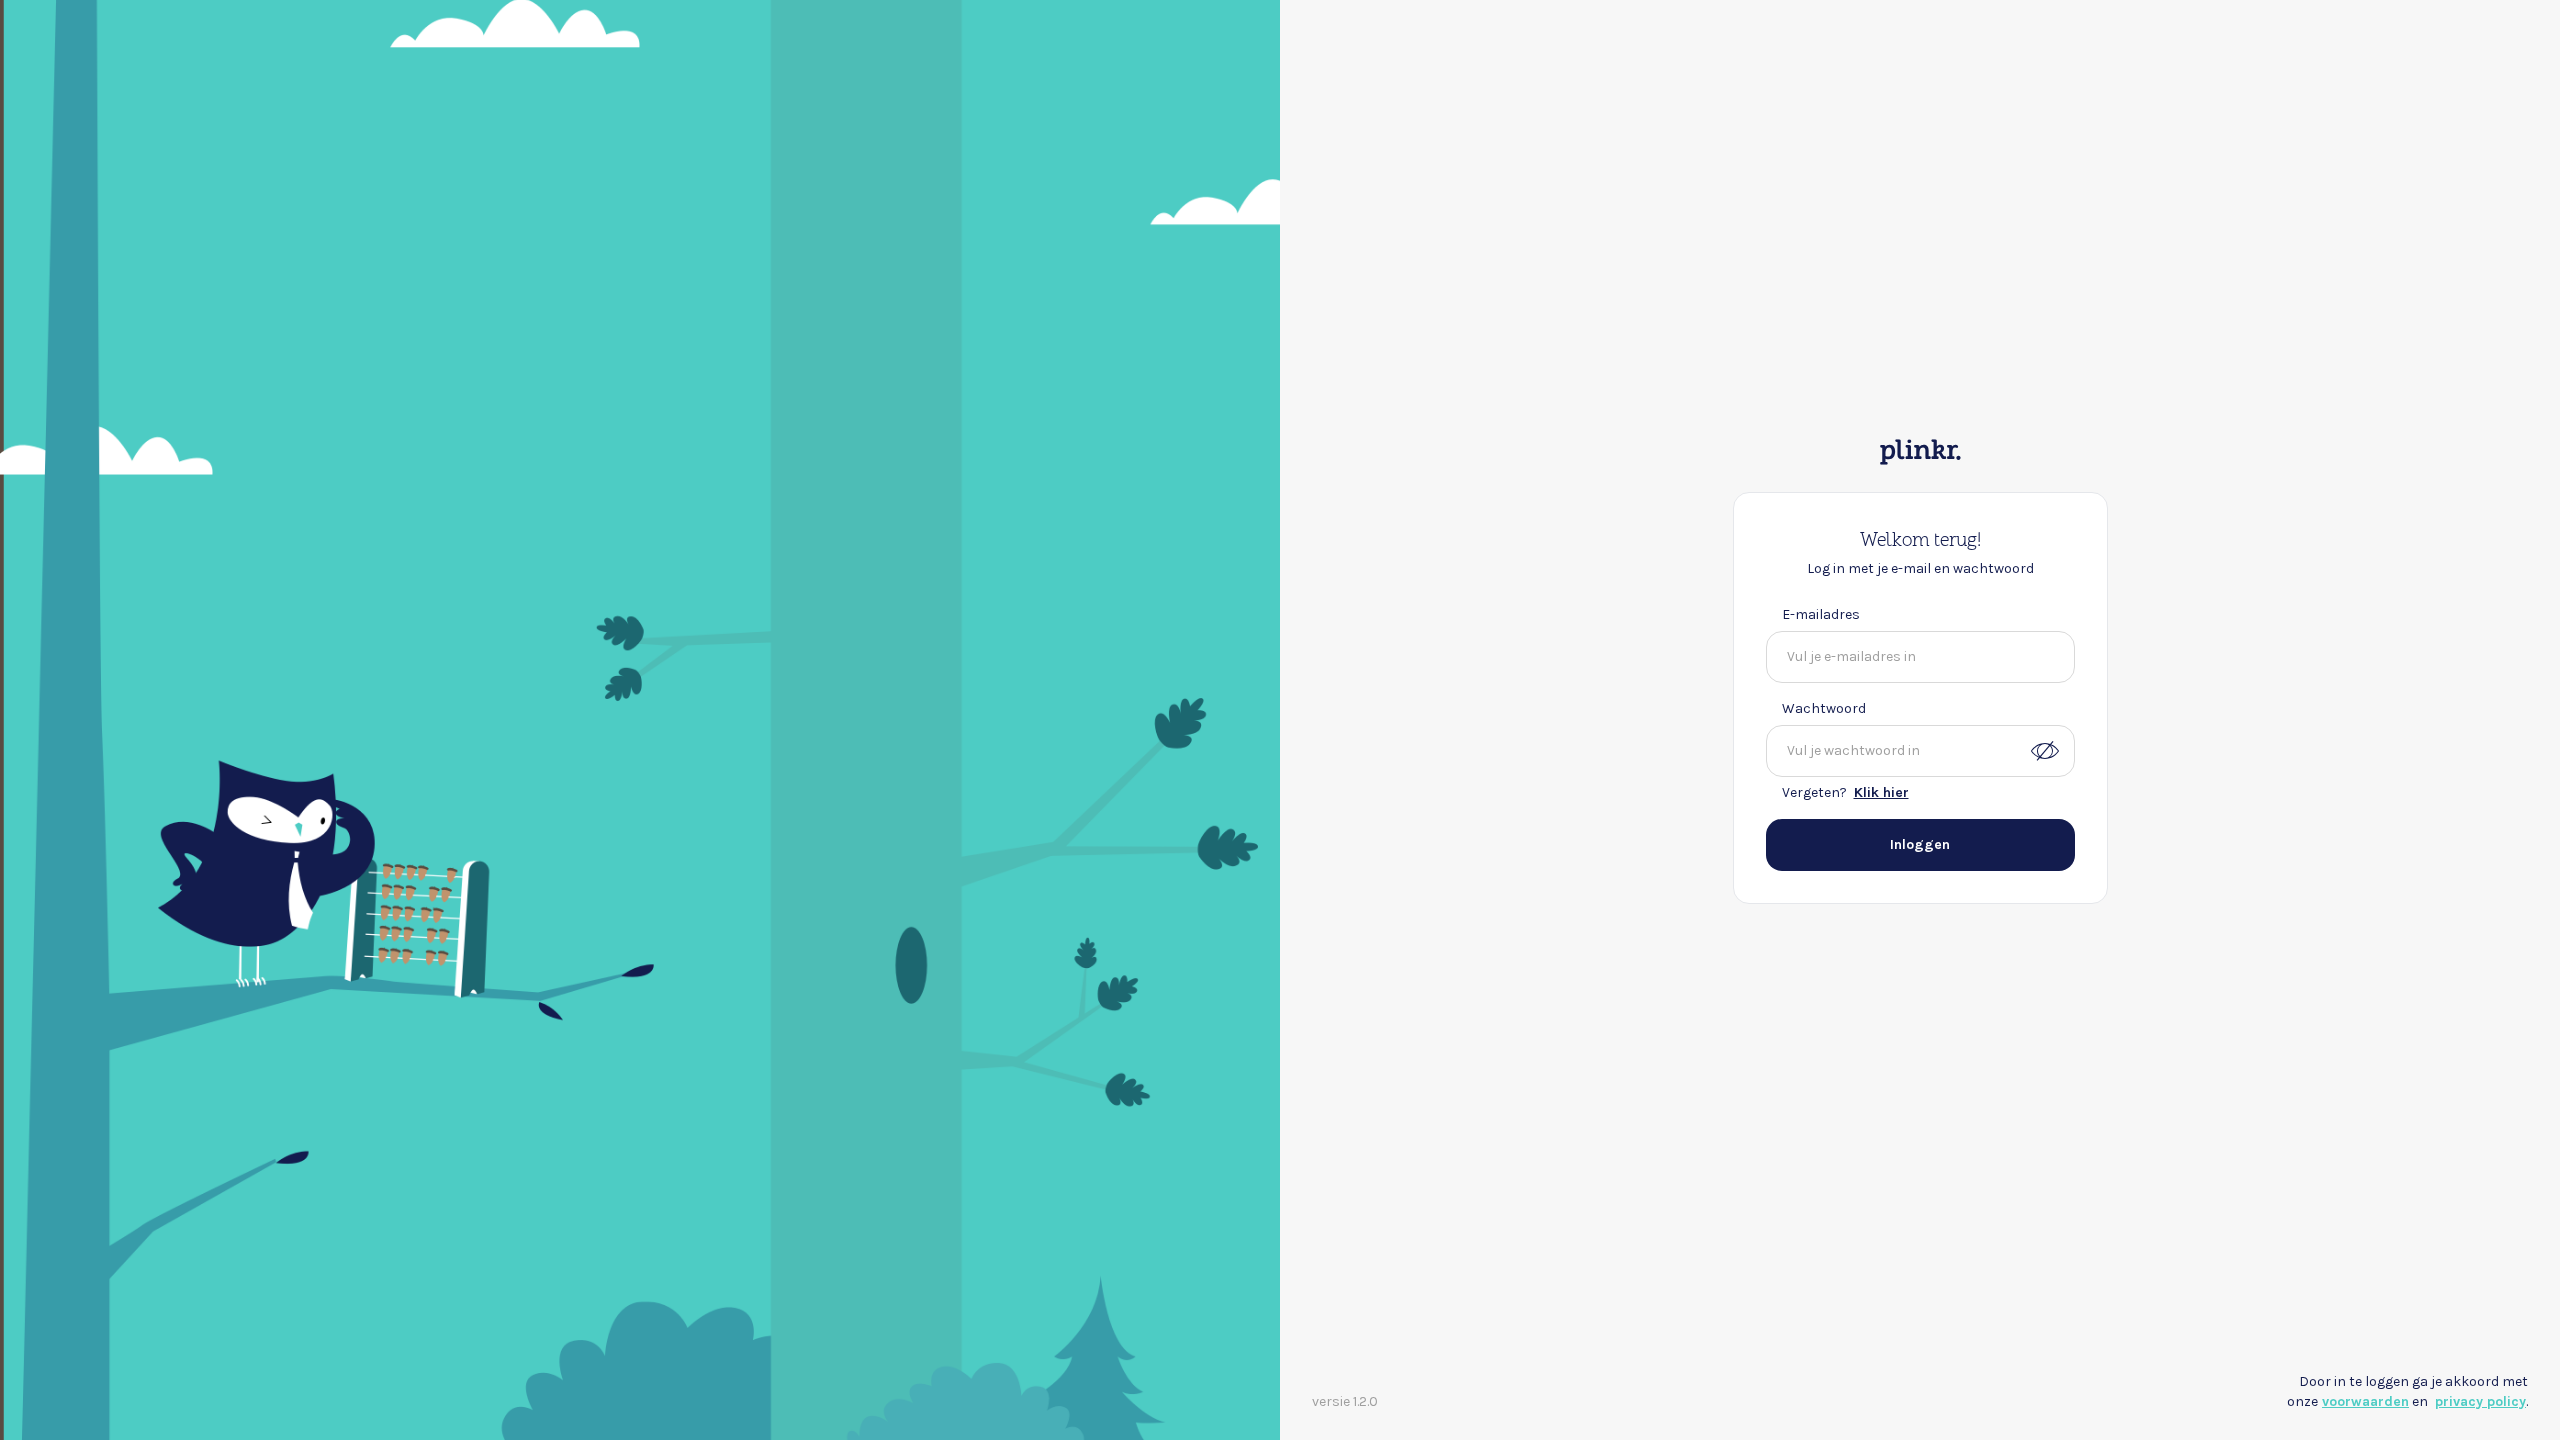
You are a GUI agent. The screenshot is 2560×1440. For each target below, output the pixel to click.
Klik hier (1881, 792)
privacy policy (2480, 1401)
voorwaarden (2365, 1401)
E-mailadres (1821, 614)
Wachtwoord (1824, 708)
